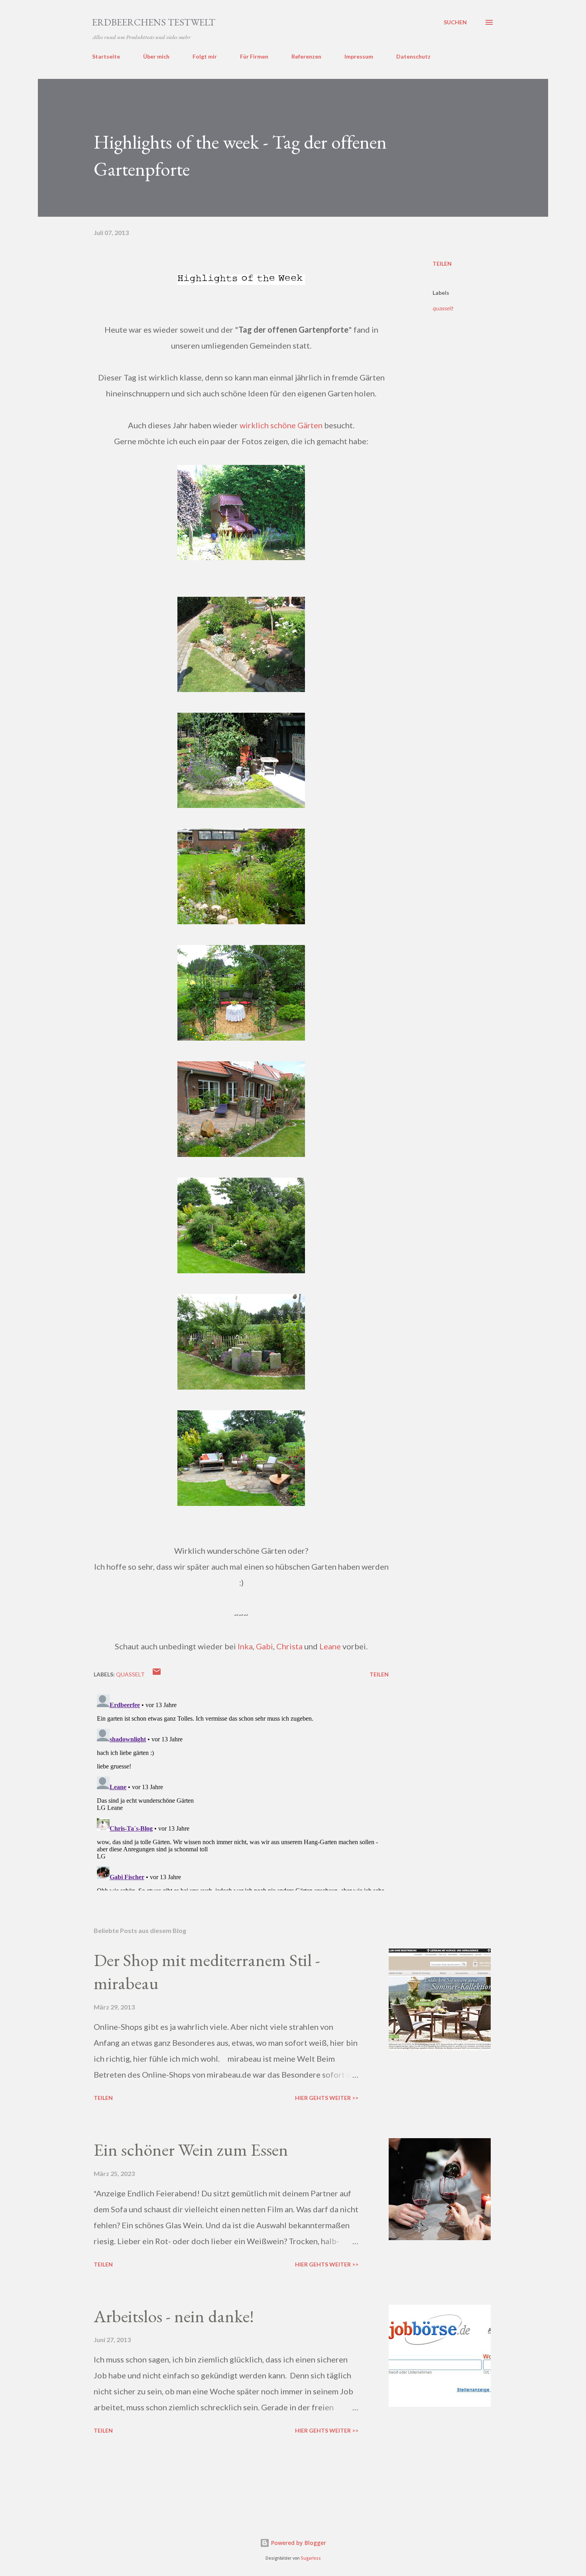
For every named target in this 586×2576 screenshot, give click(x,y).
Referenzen (306, 56)
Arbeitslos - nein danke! (174, 2316)
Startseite (106, 56)
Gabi (264, 1646)
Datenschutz (413, 56)
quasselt (443, 308)
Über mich (156, 56)
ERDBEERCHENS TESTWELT (154, 22)
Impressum (359, 56)
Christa (289, 1646)
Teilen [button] (442, 264)
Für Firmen (254, 56)
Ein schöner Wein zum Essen (191, 2150)
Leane (330, 1646)
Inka (245, 1646)
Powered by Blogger (298, 2543)
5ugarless (311, 2558)
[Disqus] (241, 1791)
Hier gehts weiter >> (327, 2098)
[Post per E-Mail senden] (157, 1674)
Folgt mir (205, 56)
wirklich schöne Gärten (281, 425)
